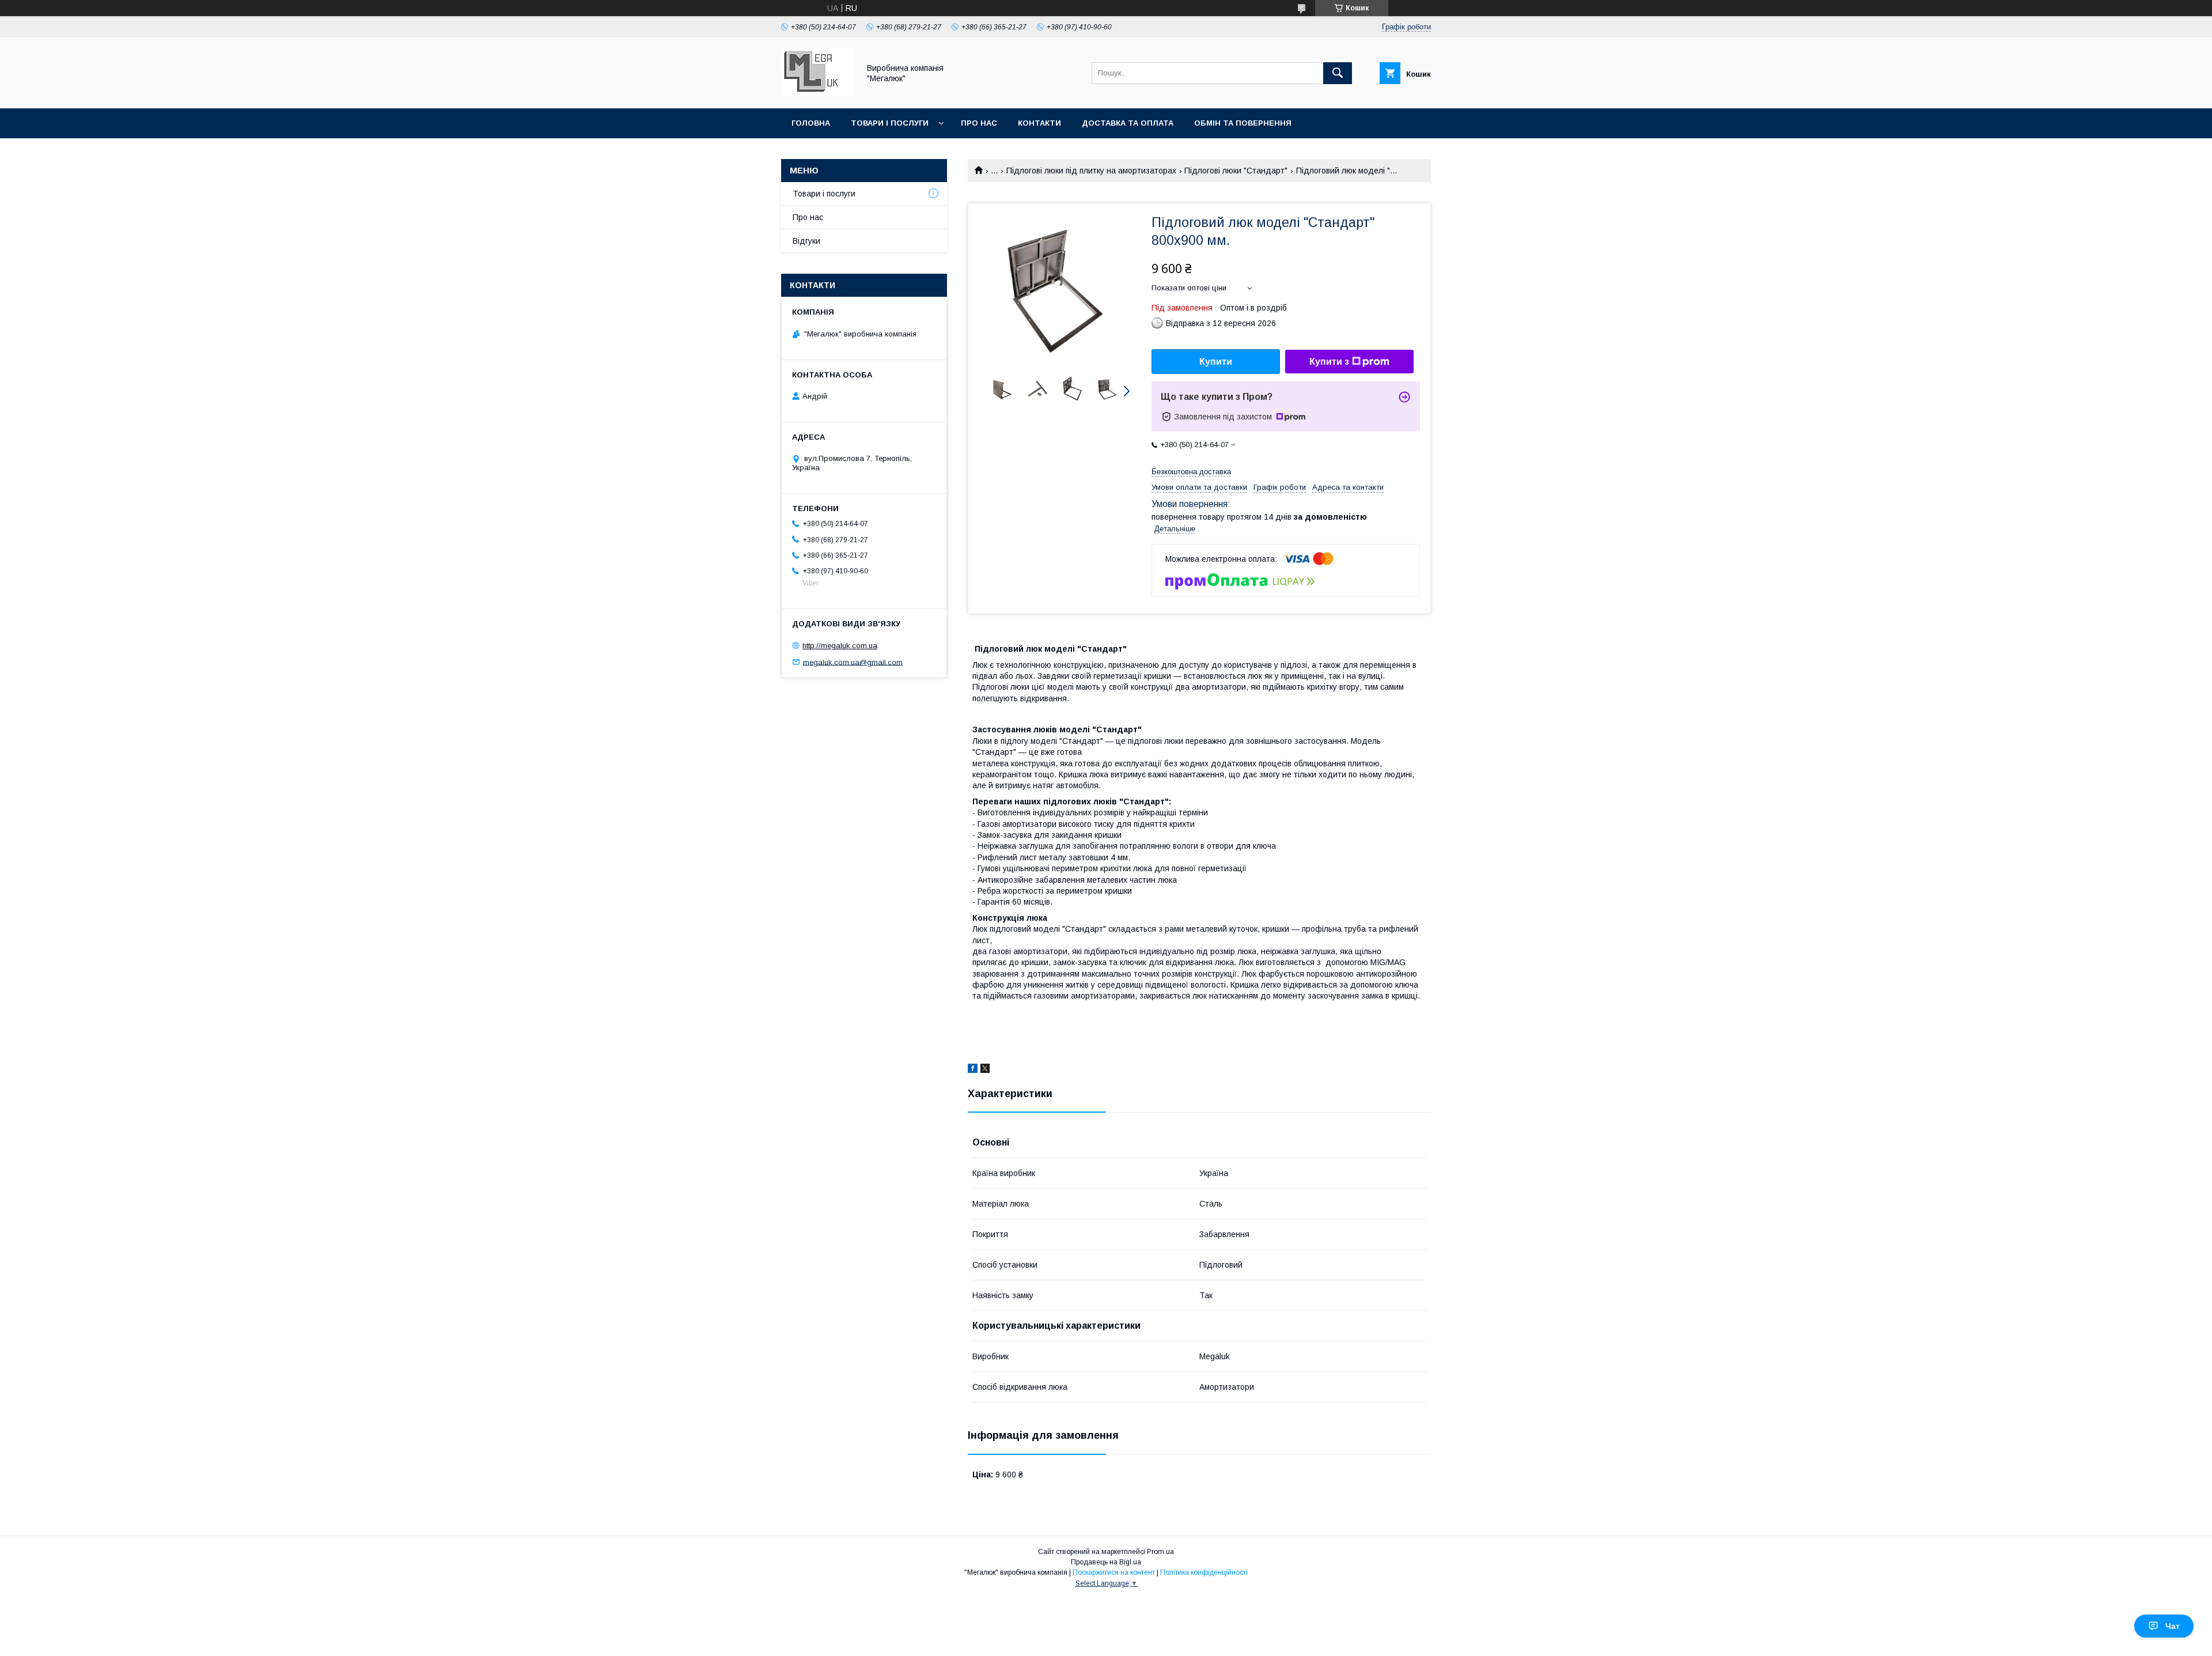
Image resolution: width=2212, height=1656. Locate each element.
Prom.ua (1160, 1552)
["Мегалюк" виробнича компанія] (817, 93)
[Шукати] (1338, 73)
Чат (2173, 1626)
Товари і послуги (890, 123)
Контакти (1039, 123)
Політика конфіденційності (1204, 1572)
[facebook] (973, 1070)
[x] (985, 1070)
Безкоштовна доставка (1191, 472)
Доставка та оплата (1128, 123)
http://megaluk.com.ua (840, 646)
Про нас (979, 123)
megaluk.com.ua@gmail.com (853, 662)
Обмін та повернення (1243, 123)
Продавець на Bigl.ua (1106, 1562)
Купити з (1329, 362)
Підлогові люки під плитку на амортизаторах (1091, 171)
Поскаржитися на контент (1114, 1572)
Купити (1216, 362)
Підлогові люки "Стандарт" (1236, 171)
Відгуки (806, 241)
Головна (811, 123)
